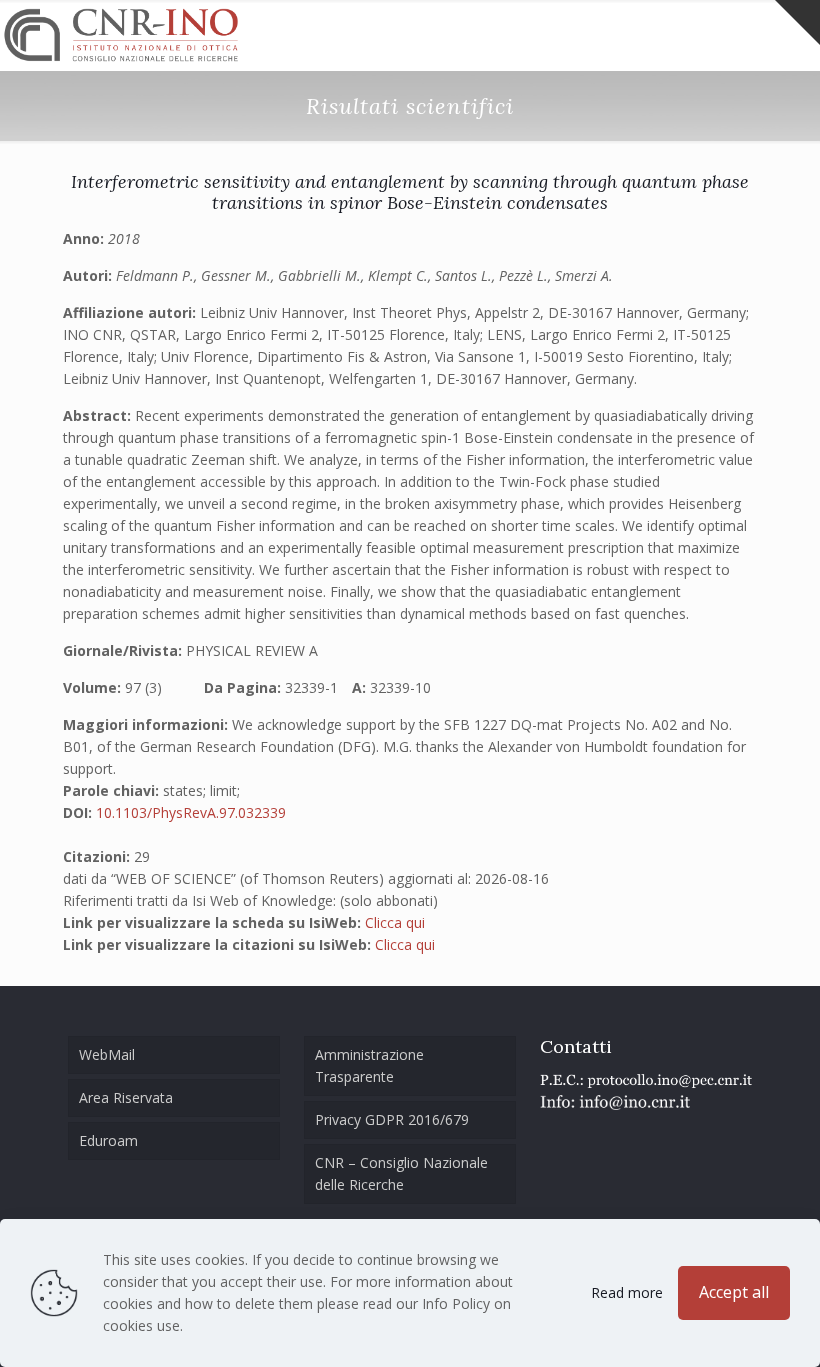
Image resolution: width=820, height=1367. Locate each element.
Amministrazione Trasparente (369, 1065)
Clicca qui (395, 922)
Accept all (734, 1292)
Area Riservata (126, 1097)
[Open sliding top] (797, 22)
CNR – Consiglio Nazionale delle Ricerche (401, 1173)
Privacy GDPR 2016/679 (392, 1119)
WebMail (107, 1054)
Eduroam (108, 1140)
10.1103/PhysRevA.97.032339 (191, 812)
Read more (627, 1292)
